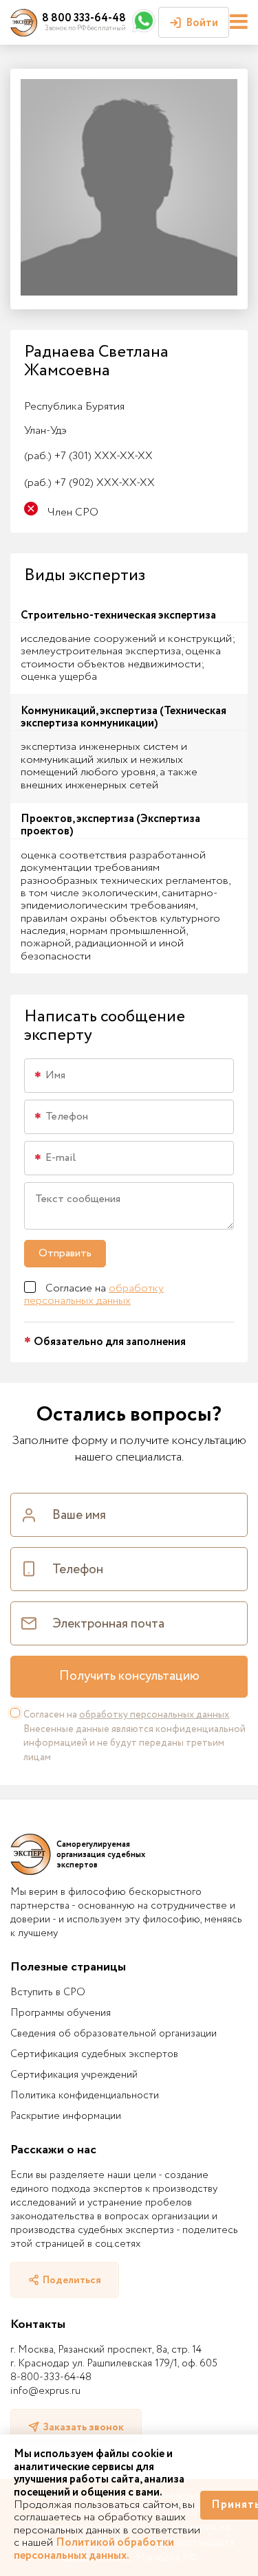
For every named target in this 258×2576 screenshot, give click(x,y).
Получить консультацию (129, 1676)
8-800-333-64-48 (51, 2377)
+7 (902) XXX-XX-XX (89, 483)
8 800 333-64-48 (84, 18)
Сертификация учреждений (74, 2075)
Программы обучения (61, 2013)
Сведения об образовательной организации (114, 2034)
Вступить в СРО (48, 1992)
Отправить (65, 1253)
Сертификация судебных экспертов (94, 2054)
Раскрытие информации (66, 2116)
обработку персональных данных (94, 1295)
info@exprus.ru (45, 2391)
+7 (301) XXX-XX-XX (88, 456)
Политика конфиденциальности (85, 2096)
